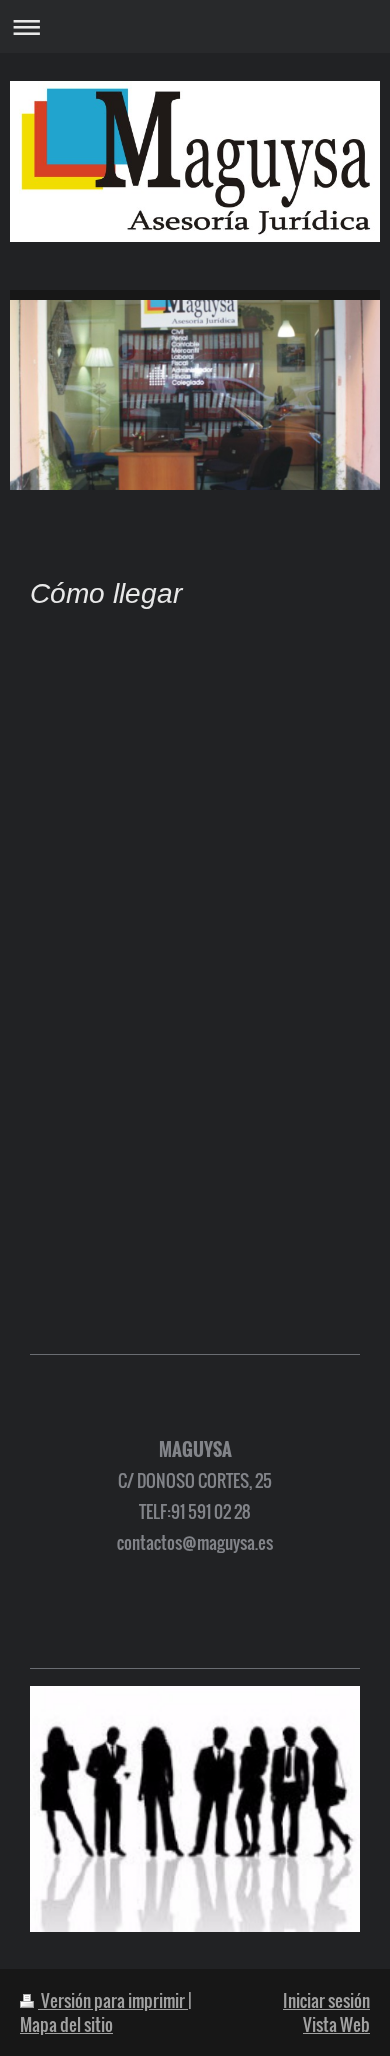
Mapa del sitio (66, 2024)
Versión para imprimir (113, 2000)
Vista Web (336, 2024)
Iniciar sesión (326, 2000)
